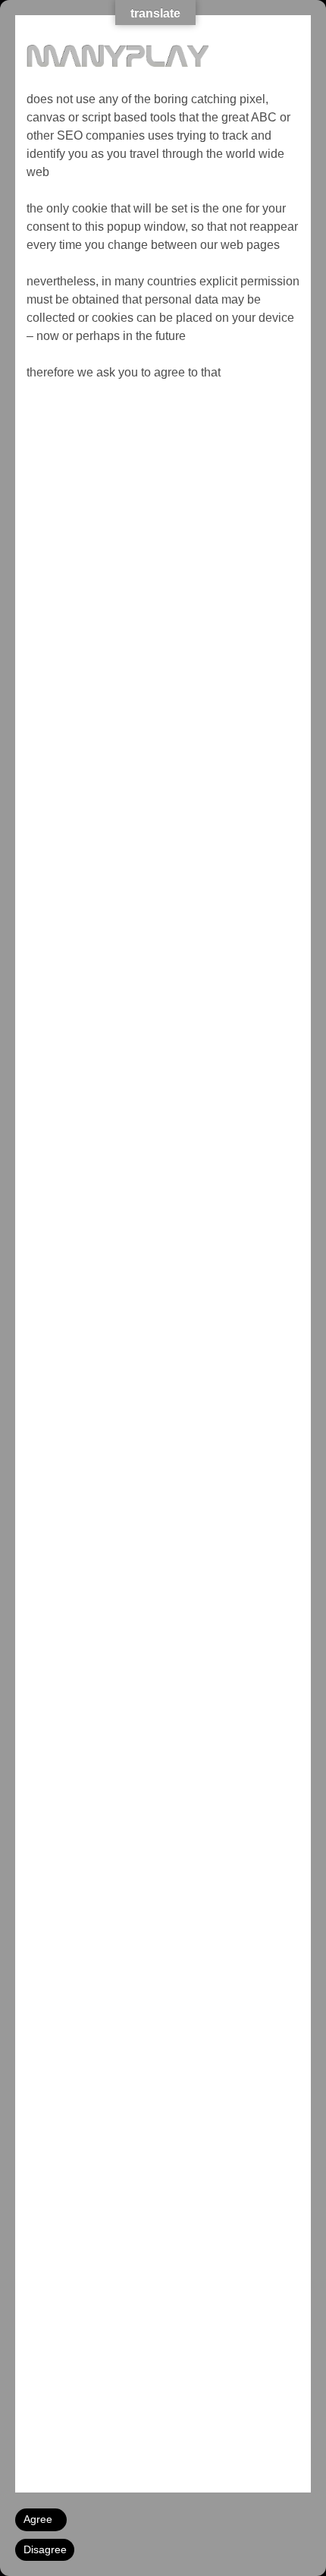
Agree (38, 2519)
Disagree (45, 2549)
